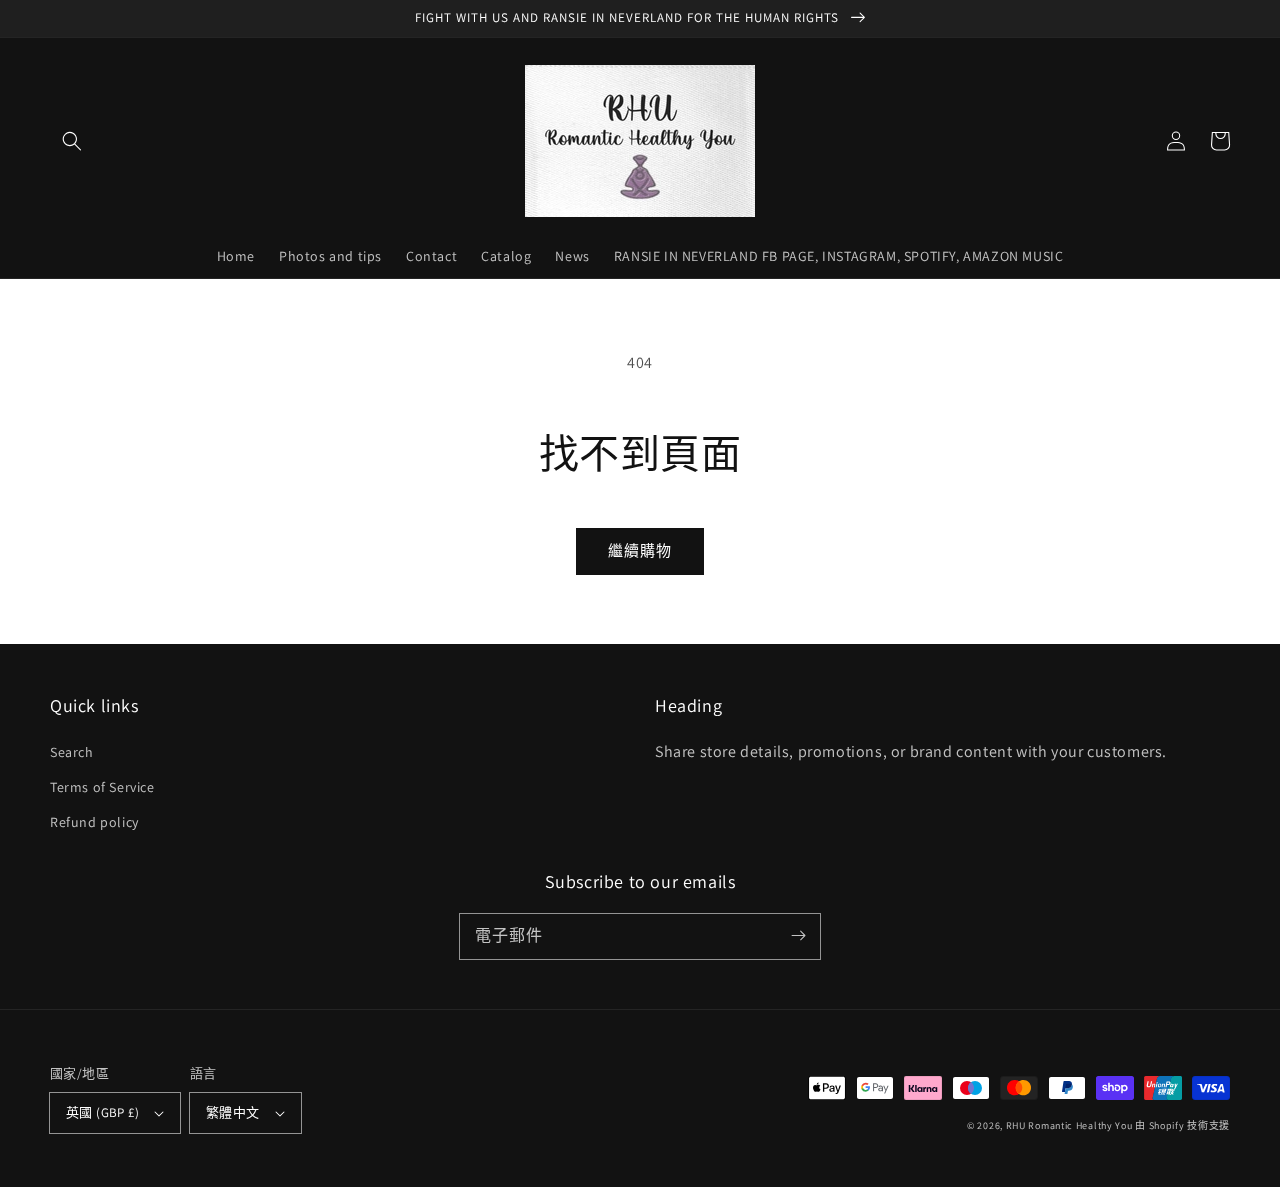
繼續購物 (640, 550)
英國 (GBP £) (102, 1112)
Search (72, 752)
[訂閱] (798, 936)
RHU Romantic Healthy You (1069, 1125)
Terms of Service (102, 787)
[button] (72, 141)
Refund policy (94, 822)
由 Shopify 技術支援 (1182, 1125)
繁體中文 (233, 1112)
